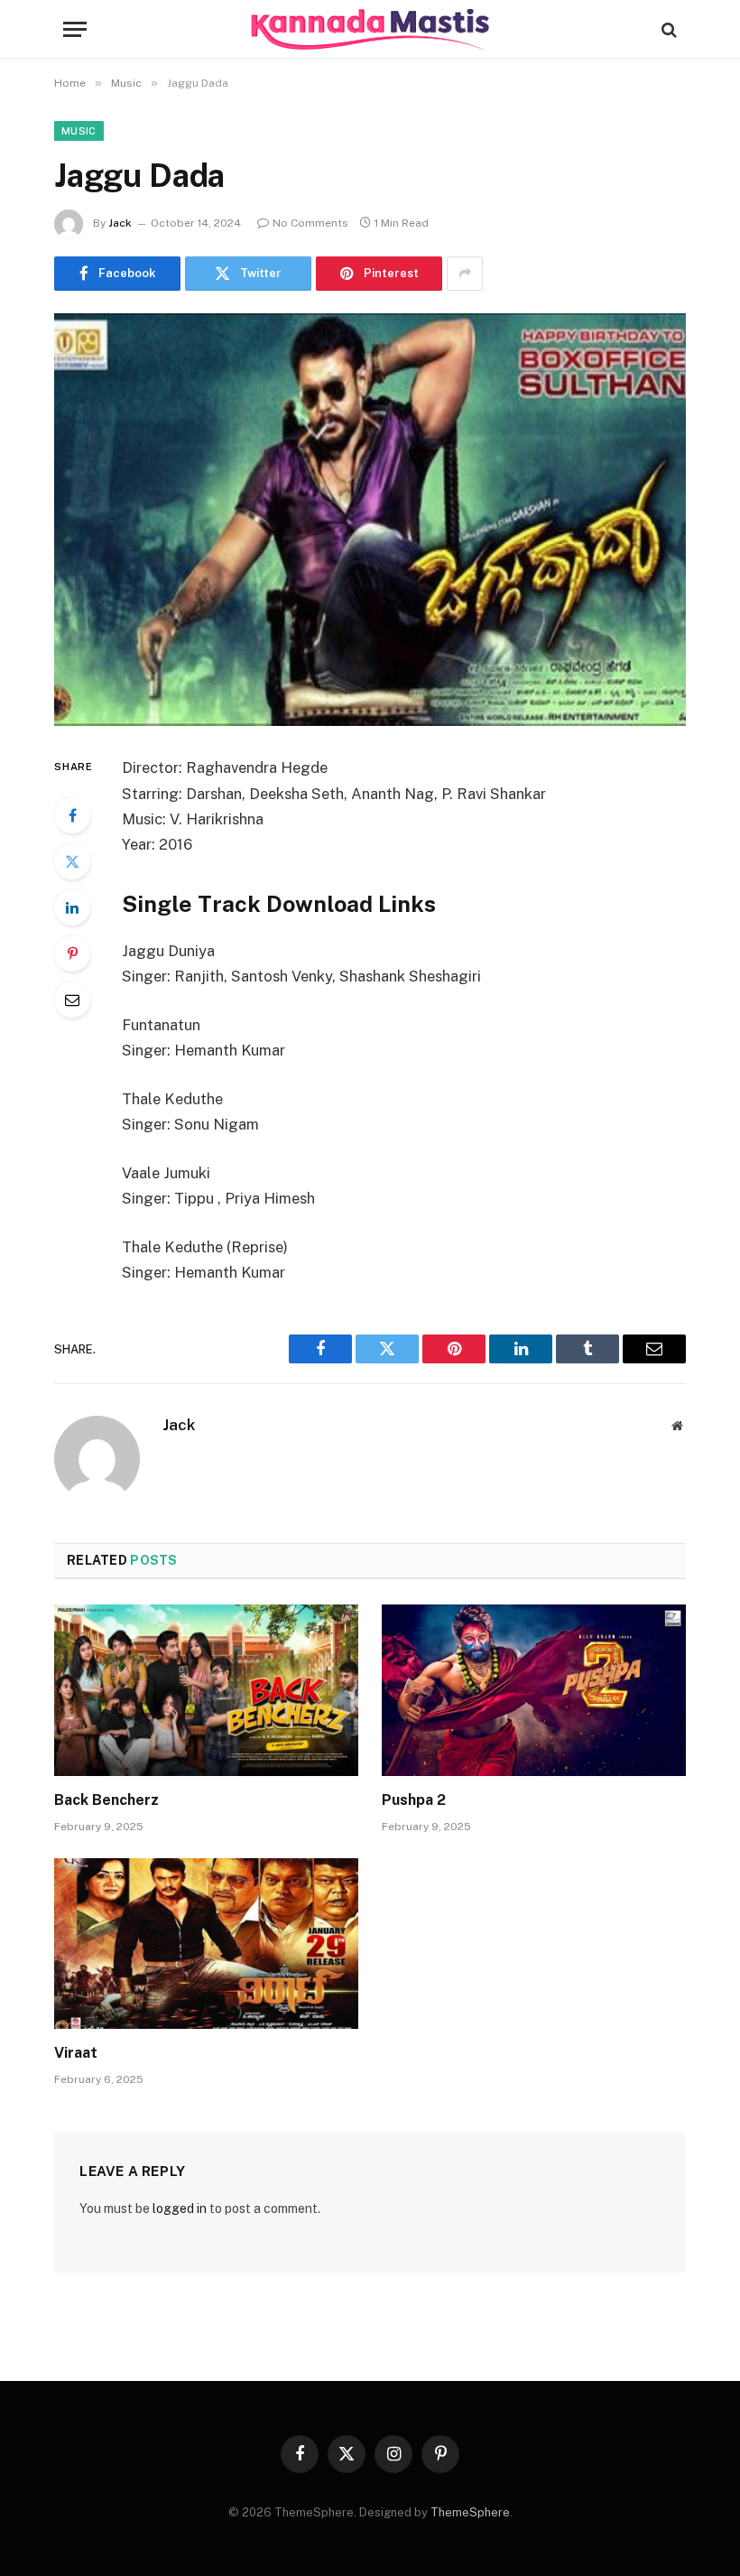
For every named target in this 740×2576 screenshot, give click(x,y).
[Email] (72, 1000)
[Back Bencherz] (206, 1690)
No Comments (310, 223)
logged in (180, 2209)
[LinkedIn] (72, 907)
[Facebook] (72, 815)
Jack (120, 223)
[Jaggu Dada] (370, 520)
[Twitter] (72, 861)
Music (79, 131)
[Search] (667, 29)
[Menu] (75, 29)
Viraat (76, 2053)
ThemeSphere (470, 2512)
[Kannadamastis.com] (370, 29)
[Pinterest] (72, 953)
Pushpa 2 (414, 1800)
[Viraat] (206, 1944)
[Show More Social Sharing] (465, 274)
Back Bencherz (106, 1800)
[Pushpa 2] (534, 1690)
